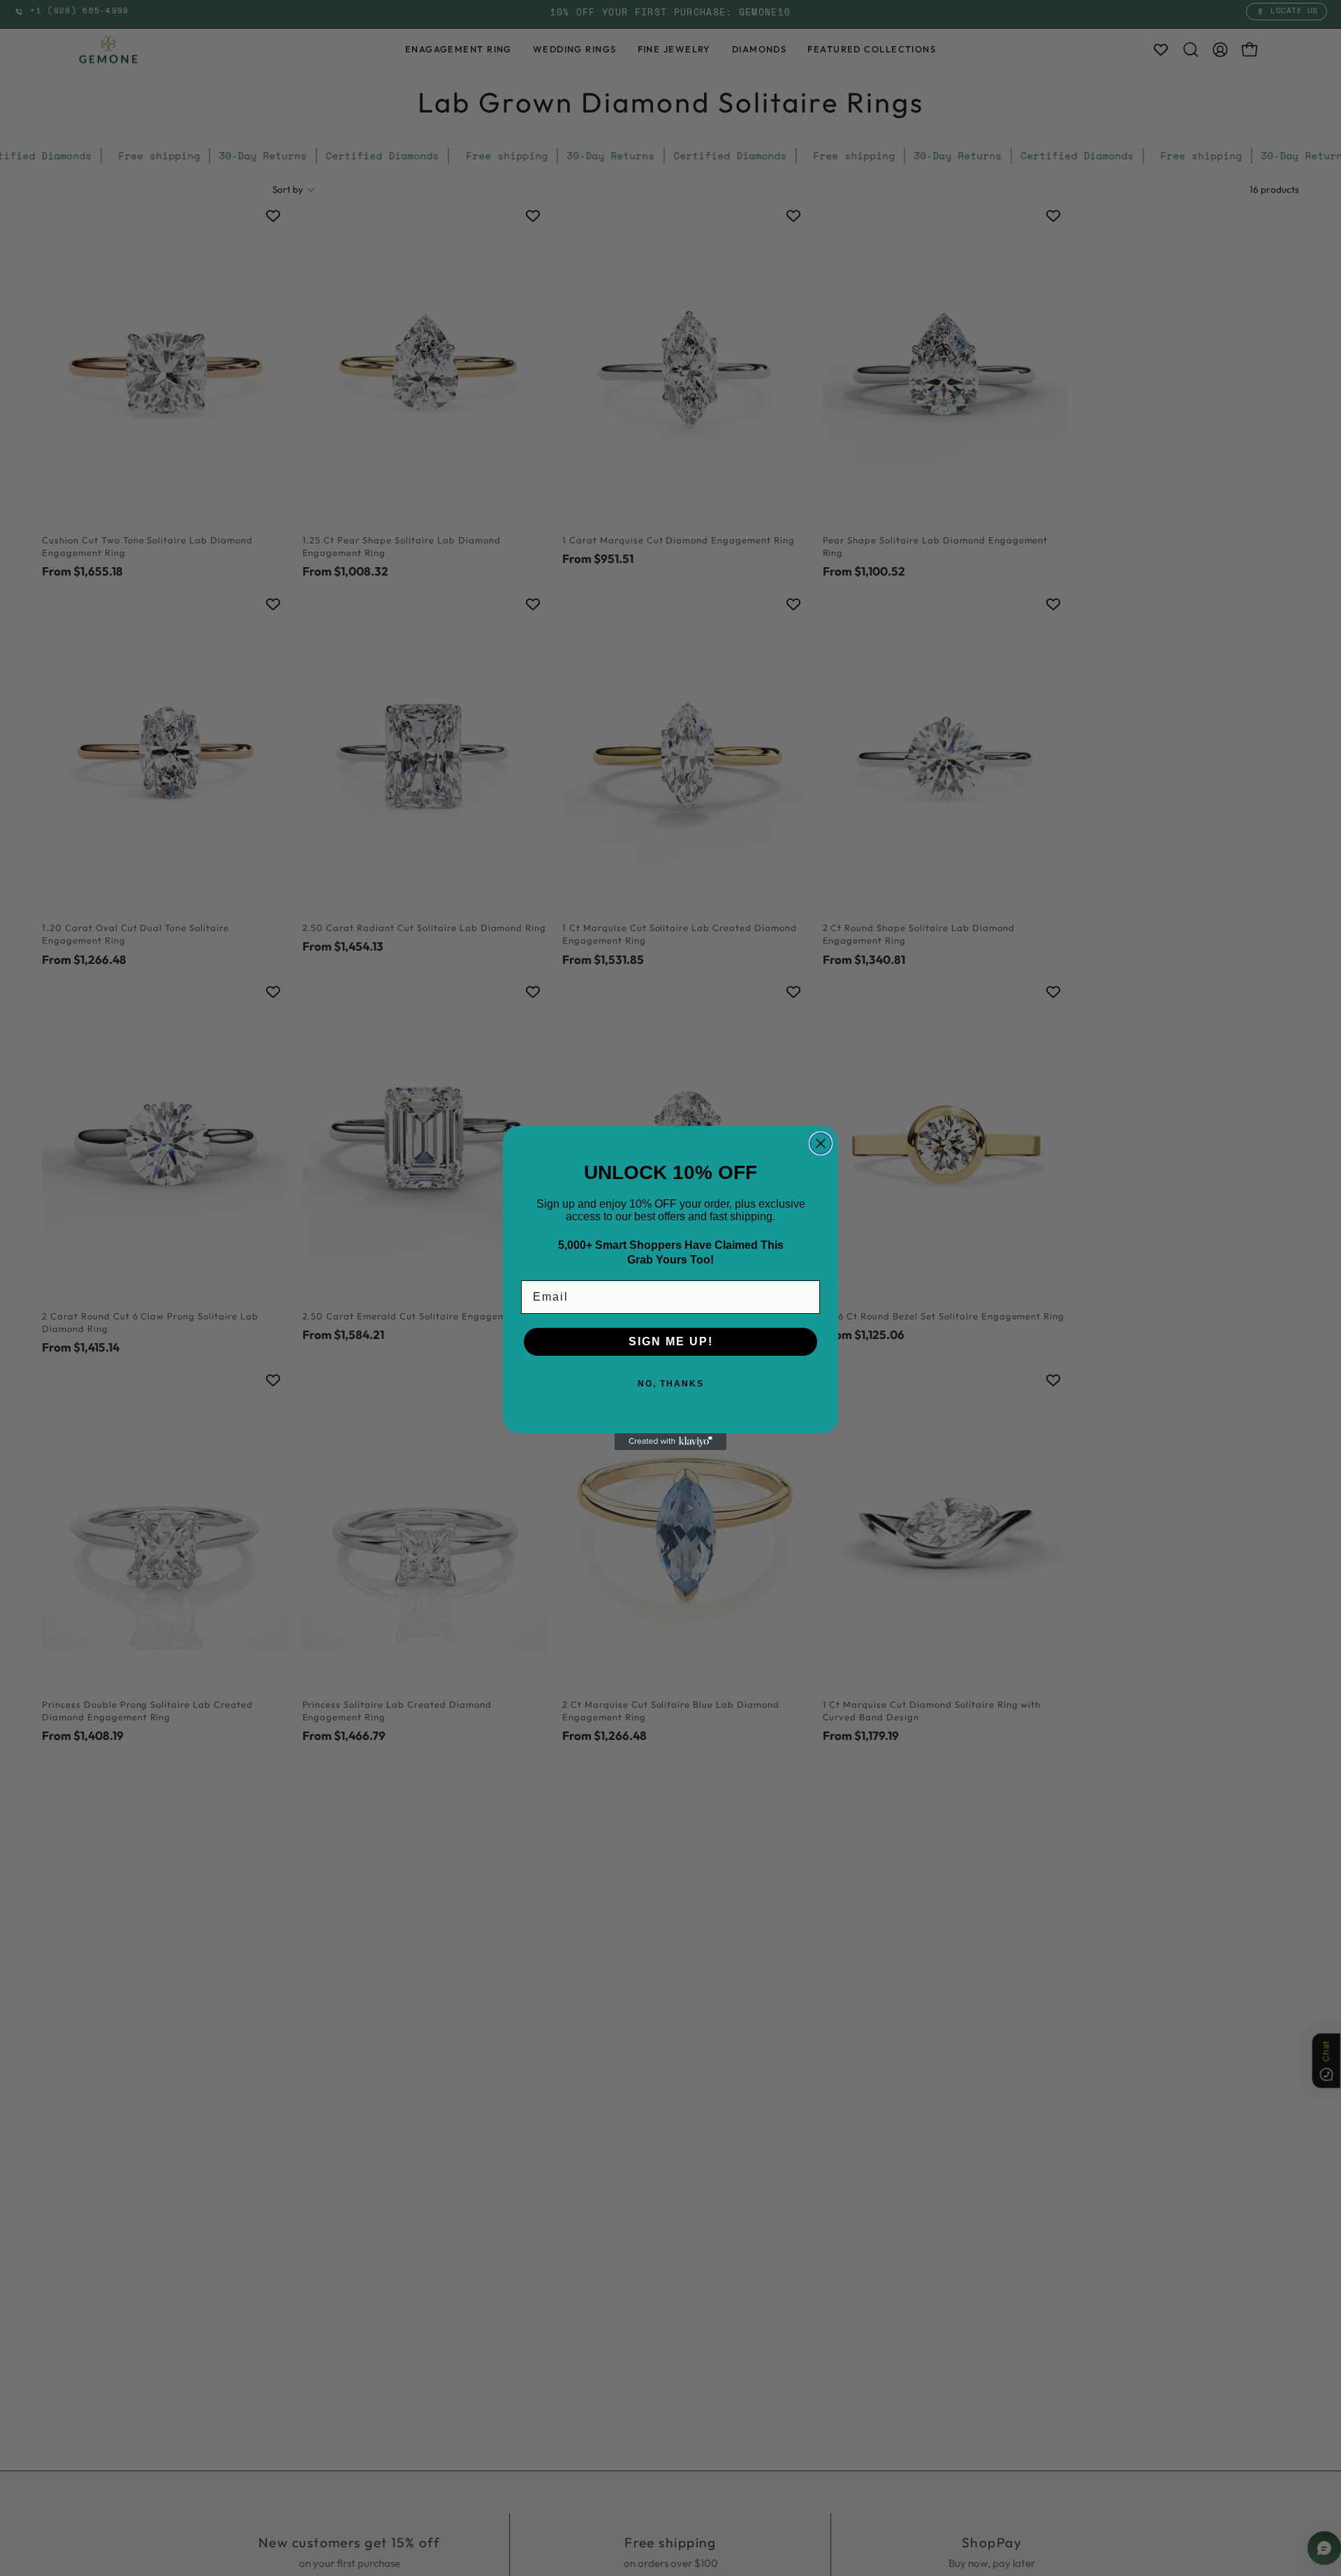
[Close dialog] (821, 1143)
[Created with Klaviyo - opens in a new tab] (670, 1442)
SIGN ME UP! (671, 1341)
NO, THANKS (671, 1384)
